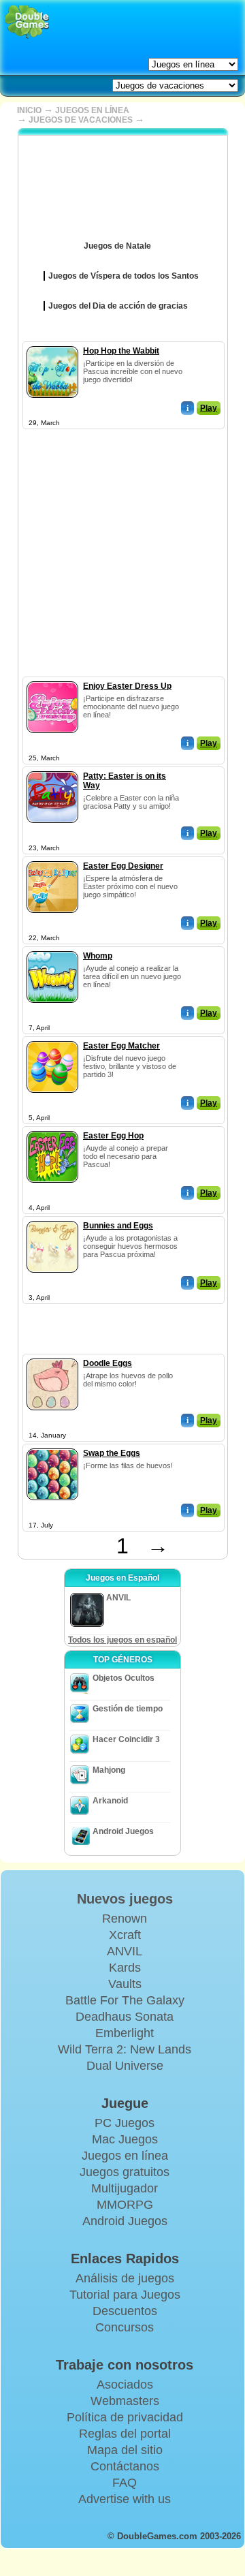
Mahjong (109, 1770)
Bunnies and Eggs (118, 1226)
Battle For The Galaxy (125, 2000)
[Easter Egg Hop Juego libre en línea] (52, 1128)
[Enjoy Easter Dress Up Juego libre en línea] (52, 679)
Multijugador (125, 2188)
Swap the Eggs (112, 1453)
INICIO (29, 110)
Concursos (125, 2327)
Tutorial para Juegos (125, 2295)
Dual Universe (125, 2066)
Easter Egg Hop (113, 1136)
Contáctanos (125, 2466)
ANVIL (125, 1951)
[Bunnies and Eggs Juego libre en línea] (52, 1218)
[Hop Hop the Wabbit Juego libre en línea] (52, 343)
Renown (125, 1919)
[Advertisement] (122, 554)
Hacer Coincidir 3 (126, 1739)
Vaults (125, 1984)
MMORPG (125, 2205)
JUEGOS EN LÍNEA (92, 110)
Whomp (98, 956)
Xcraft (125, 1935)
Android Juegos (123, 1831)
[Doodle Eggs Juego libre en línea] (52, 1356)
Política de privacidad (125, 2417)
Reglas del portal (125, 2434)
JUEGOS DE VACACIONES (81, 120)
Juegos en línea (125, 2156)
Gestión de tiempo (128, 1709)
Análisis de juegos (125, 2278)
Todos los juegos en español (122, 1640)
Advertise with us (125, 2499)
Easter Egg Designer (123, 866)
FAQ (125, 2483)
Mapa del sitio (125, 2450)
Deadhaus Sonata (125, 2017)
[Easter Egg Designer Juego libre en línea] (52, 858)
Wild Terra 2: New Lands (125, 2049)
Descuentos (125, 2311)
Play (209, 408)
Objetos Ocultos (124, 1678)
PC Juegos (125, 2123)
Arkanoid (110, 1801)
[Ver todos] (161, 241)
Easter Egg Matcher (121, 1046)
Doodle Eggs (108, 1363)
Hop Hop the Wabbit (121, 351)
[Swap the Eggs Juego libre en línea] (52, 1446)
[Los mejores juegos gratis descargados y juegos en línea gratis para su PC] (27, 22)
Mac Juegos (125, 2139)
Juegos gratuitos (125, 2172)
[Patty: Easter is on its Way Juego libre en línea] (52, 769)
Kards (125, 1968)
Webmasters (125, 2401)
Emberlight (125, 2033)
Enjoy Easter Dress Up (127, 686)
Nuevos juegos (125, 1899)
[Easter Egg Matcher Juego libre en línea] (52, 1038)
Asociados (125, 2385)
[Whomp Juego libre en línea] (52, 948)
